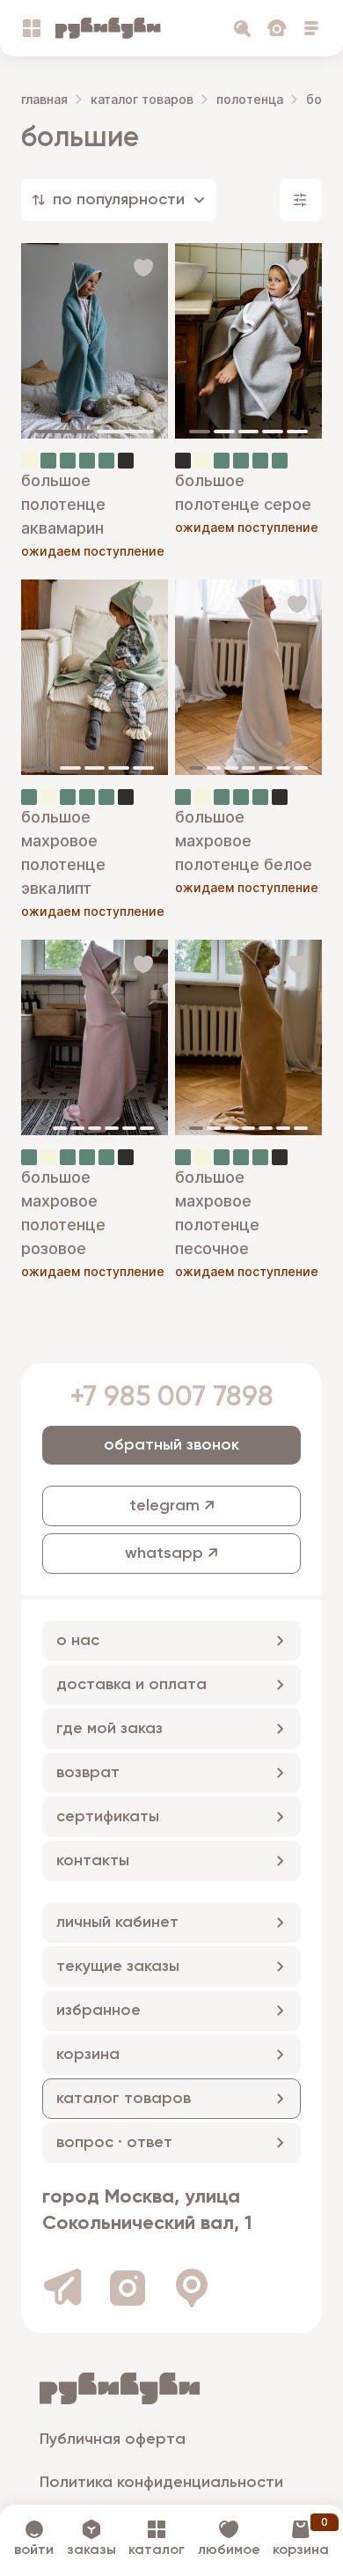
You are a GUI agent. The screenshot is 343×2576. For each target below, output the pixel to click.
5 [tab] (297, 432)
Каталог (157, 2550)
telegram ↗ (172, 1506)
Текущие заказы (118, 1967)
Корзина (88, 2055)
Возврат (88, 1773)
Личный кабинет (117, 1923)
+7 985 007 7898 (171, 1398)
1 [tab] (64, 432)
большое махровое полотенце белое (244, 841)
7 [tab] (301, 768)
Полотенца (250, 99)
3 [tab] (249, 432)
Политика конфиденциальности (161, 2483)
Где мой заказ (109, 1729)
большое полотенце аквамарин (63, 504)
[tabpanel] (95, 341)
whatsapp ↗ (171, 1554)
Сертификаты (108, 1817)
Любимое (229, 2550)
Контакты (93, 1861)
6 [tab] (283, 768)
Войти (34, 2550)
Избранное (99, 2011)
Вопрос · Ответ (114, 2143)
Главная (44, 99)
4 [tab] (273, 432)
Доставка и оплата (131, 1685)
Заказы (91, 2550)
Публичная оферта (113, 2439)
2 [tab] (126, 432)
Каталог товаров (142, 99)
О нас (78, 1641)
